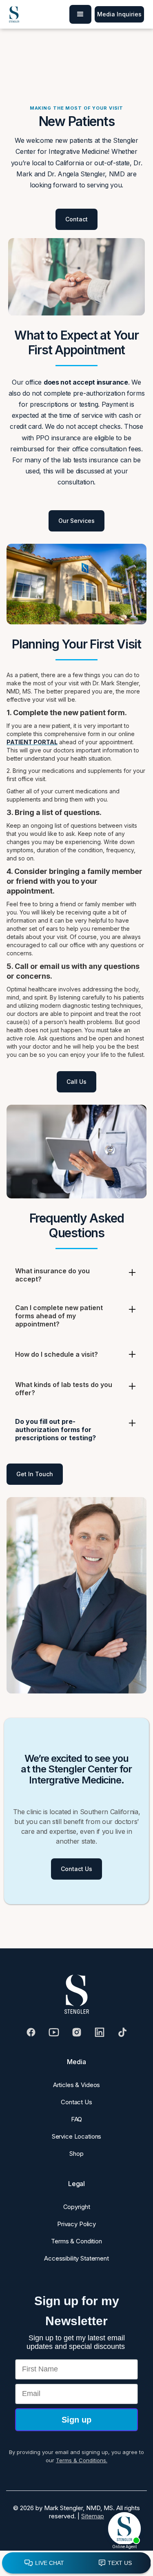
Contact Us (76, 1869)
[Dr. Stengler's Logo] (77, 1994)
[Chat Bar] (76, 2563)
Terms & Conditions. (82, 2460)
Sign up (76, 2420)
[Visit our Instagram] (77, 2032)
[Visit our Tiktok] (122, 2032)
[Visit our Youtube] (54, 2032)
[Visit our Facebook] (31, 2032)
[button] (80, 14)
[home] (14, 14)
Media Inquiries (119, 14)
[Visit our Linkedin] (100, 2032)
